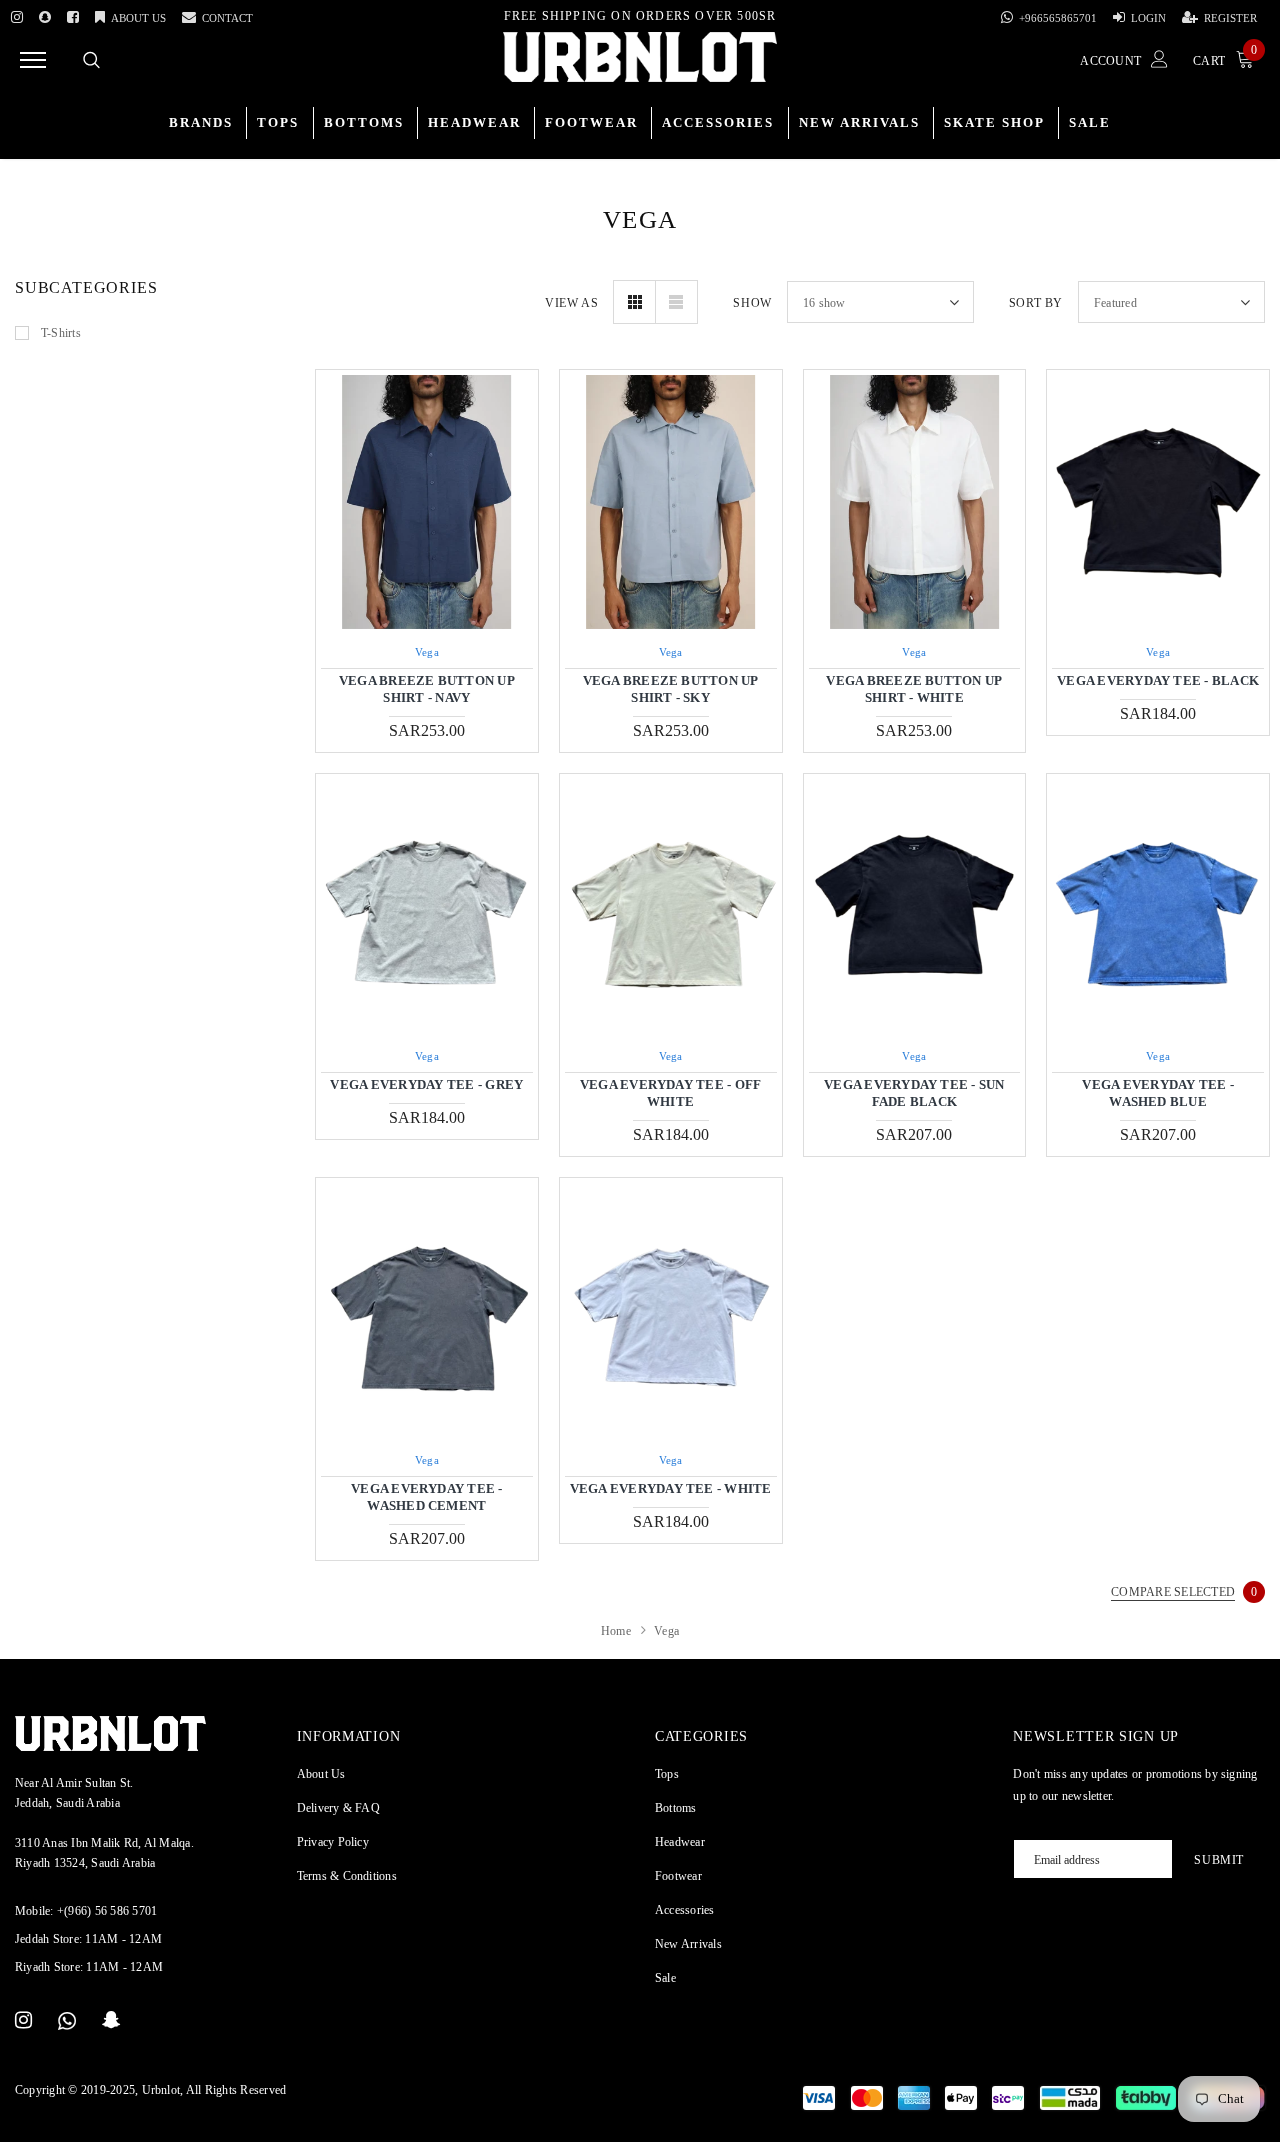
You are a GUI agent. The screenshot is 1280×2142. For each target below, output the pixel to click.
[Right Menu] (33, 59)
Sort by (1036, 303)
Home (616, 1631)
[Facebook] (73, 14)
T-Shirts (61, 333)
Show (752, 303)
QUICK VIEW (427, 502)
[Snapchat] (111, 2021)
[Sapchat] (45, 14)
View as (571, 303)
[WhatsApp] (67, 2021)
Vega (427, 652)
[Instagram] (17, 14)
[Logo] (640, 57)
